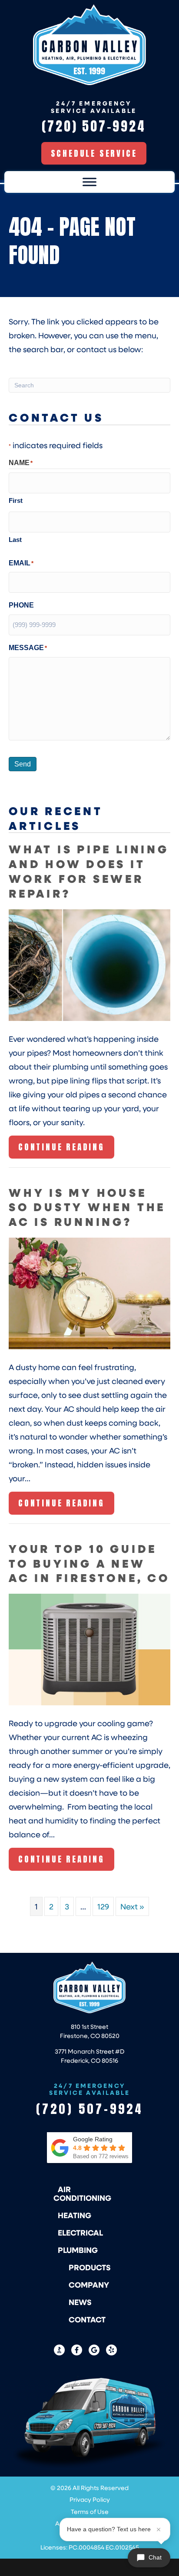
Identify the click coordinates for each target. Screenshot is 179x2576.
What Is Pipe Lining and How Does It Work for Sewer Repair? (89, 871)
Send (23, 764)
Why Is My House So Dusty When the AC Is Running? (87, 1207)
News (80, 2302)
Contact (87, 2319)
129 (103, 1906)
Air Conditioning (82, 2193)
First (16, 500)
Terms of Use (90, 2512)
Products (90, 2267)
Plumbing (78, 2250)
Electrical (80, 2233)
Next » (132, 1906)
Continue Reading (61, 1149)
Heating (75, 2215)
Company (89, 2285)
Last (15, 540)
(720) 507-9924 (90, 2109)
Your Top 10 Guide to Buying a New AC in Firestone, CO (89, 1563)
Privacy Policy (90, 2499)
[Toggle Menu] (89, 182)
